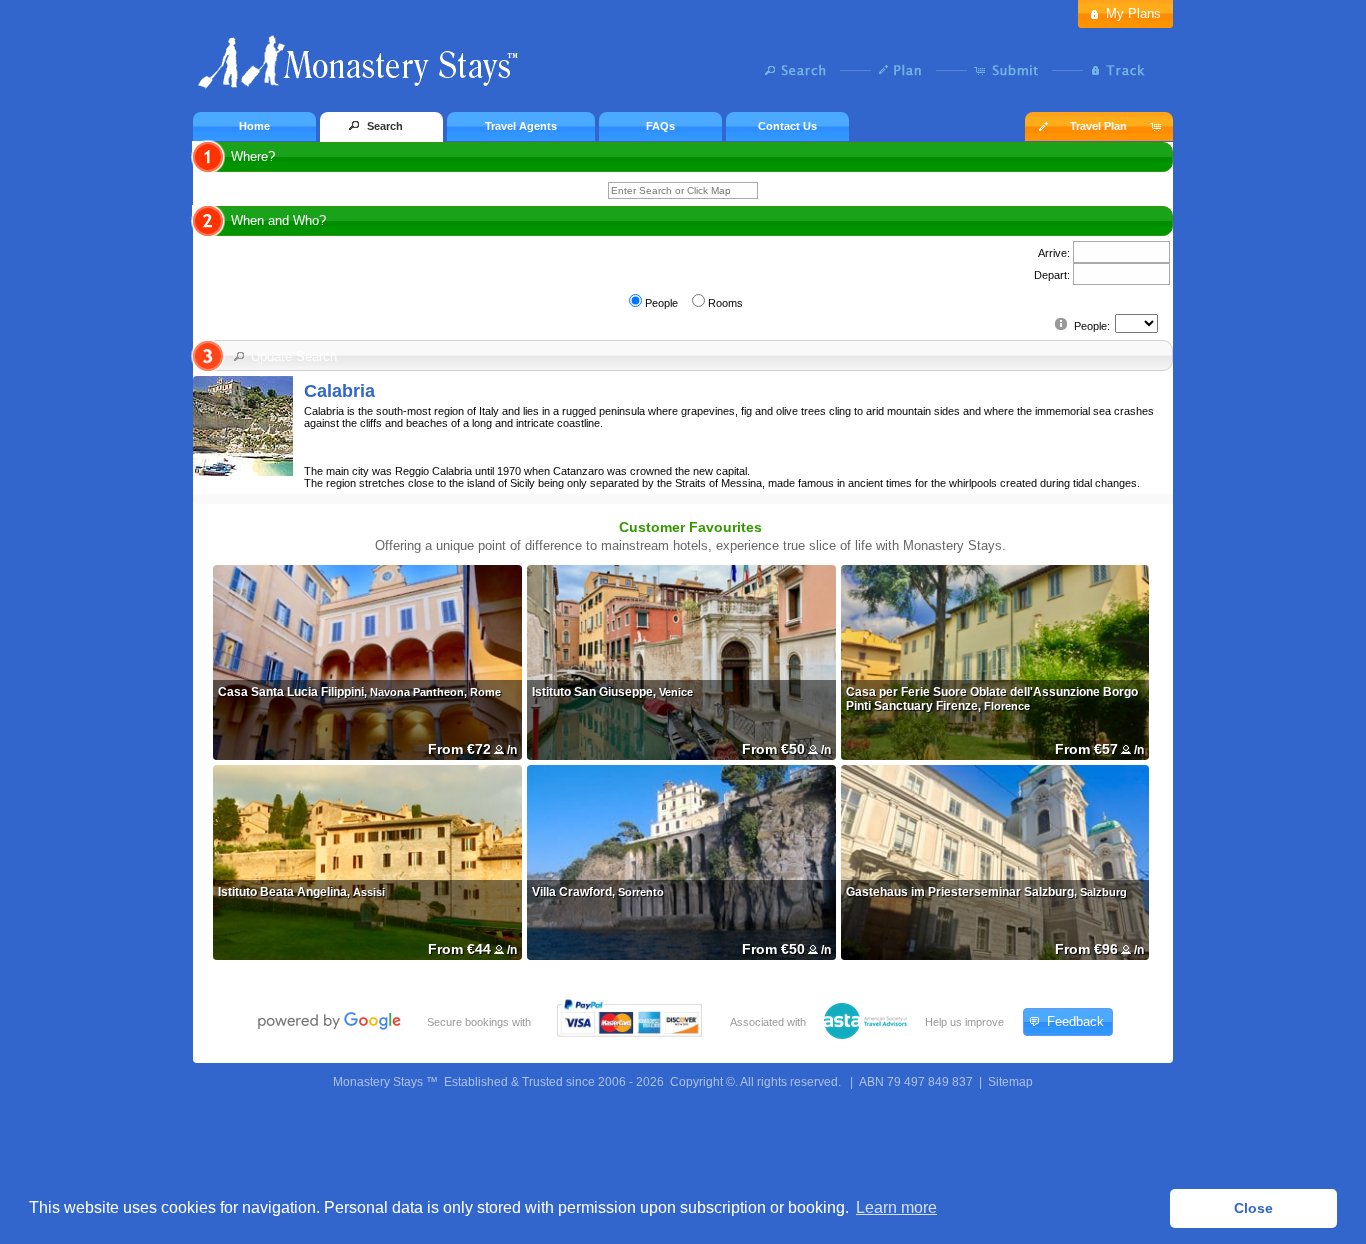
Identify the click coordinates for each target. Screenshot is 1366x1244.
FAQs (660, 126)
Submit (1010, 70)
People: (1092, 326)
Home (254, 126)
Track (1115, 70)
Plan (905, 70)
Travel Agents (521, 126)
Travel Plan (1098, 126)
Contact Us (787, 126)
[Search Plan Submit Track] (683, 72)
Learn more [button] (896, 1207)
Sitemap (1010, 1082)
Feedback (1075, 1021)
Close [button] (1253, 1208)
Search (800, 70)
